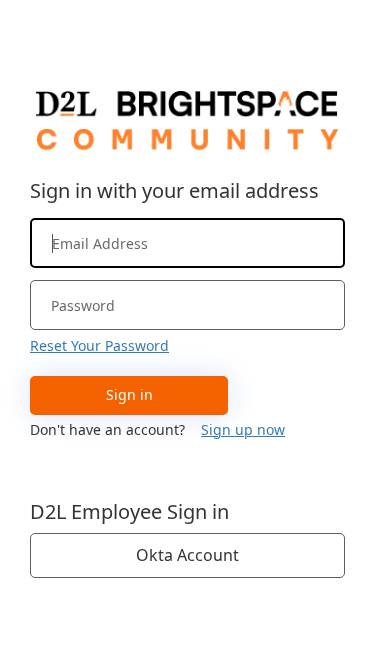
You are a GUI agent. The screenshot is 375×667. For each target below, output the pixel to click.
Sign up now (243, 429)
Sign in (129, 394)
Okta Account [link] (187, 555)
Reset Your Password (99, 345)
